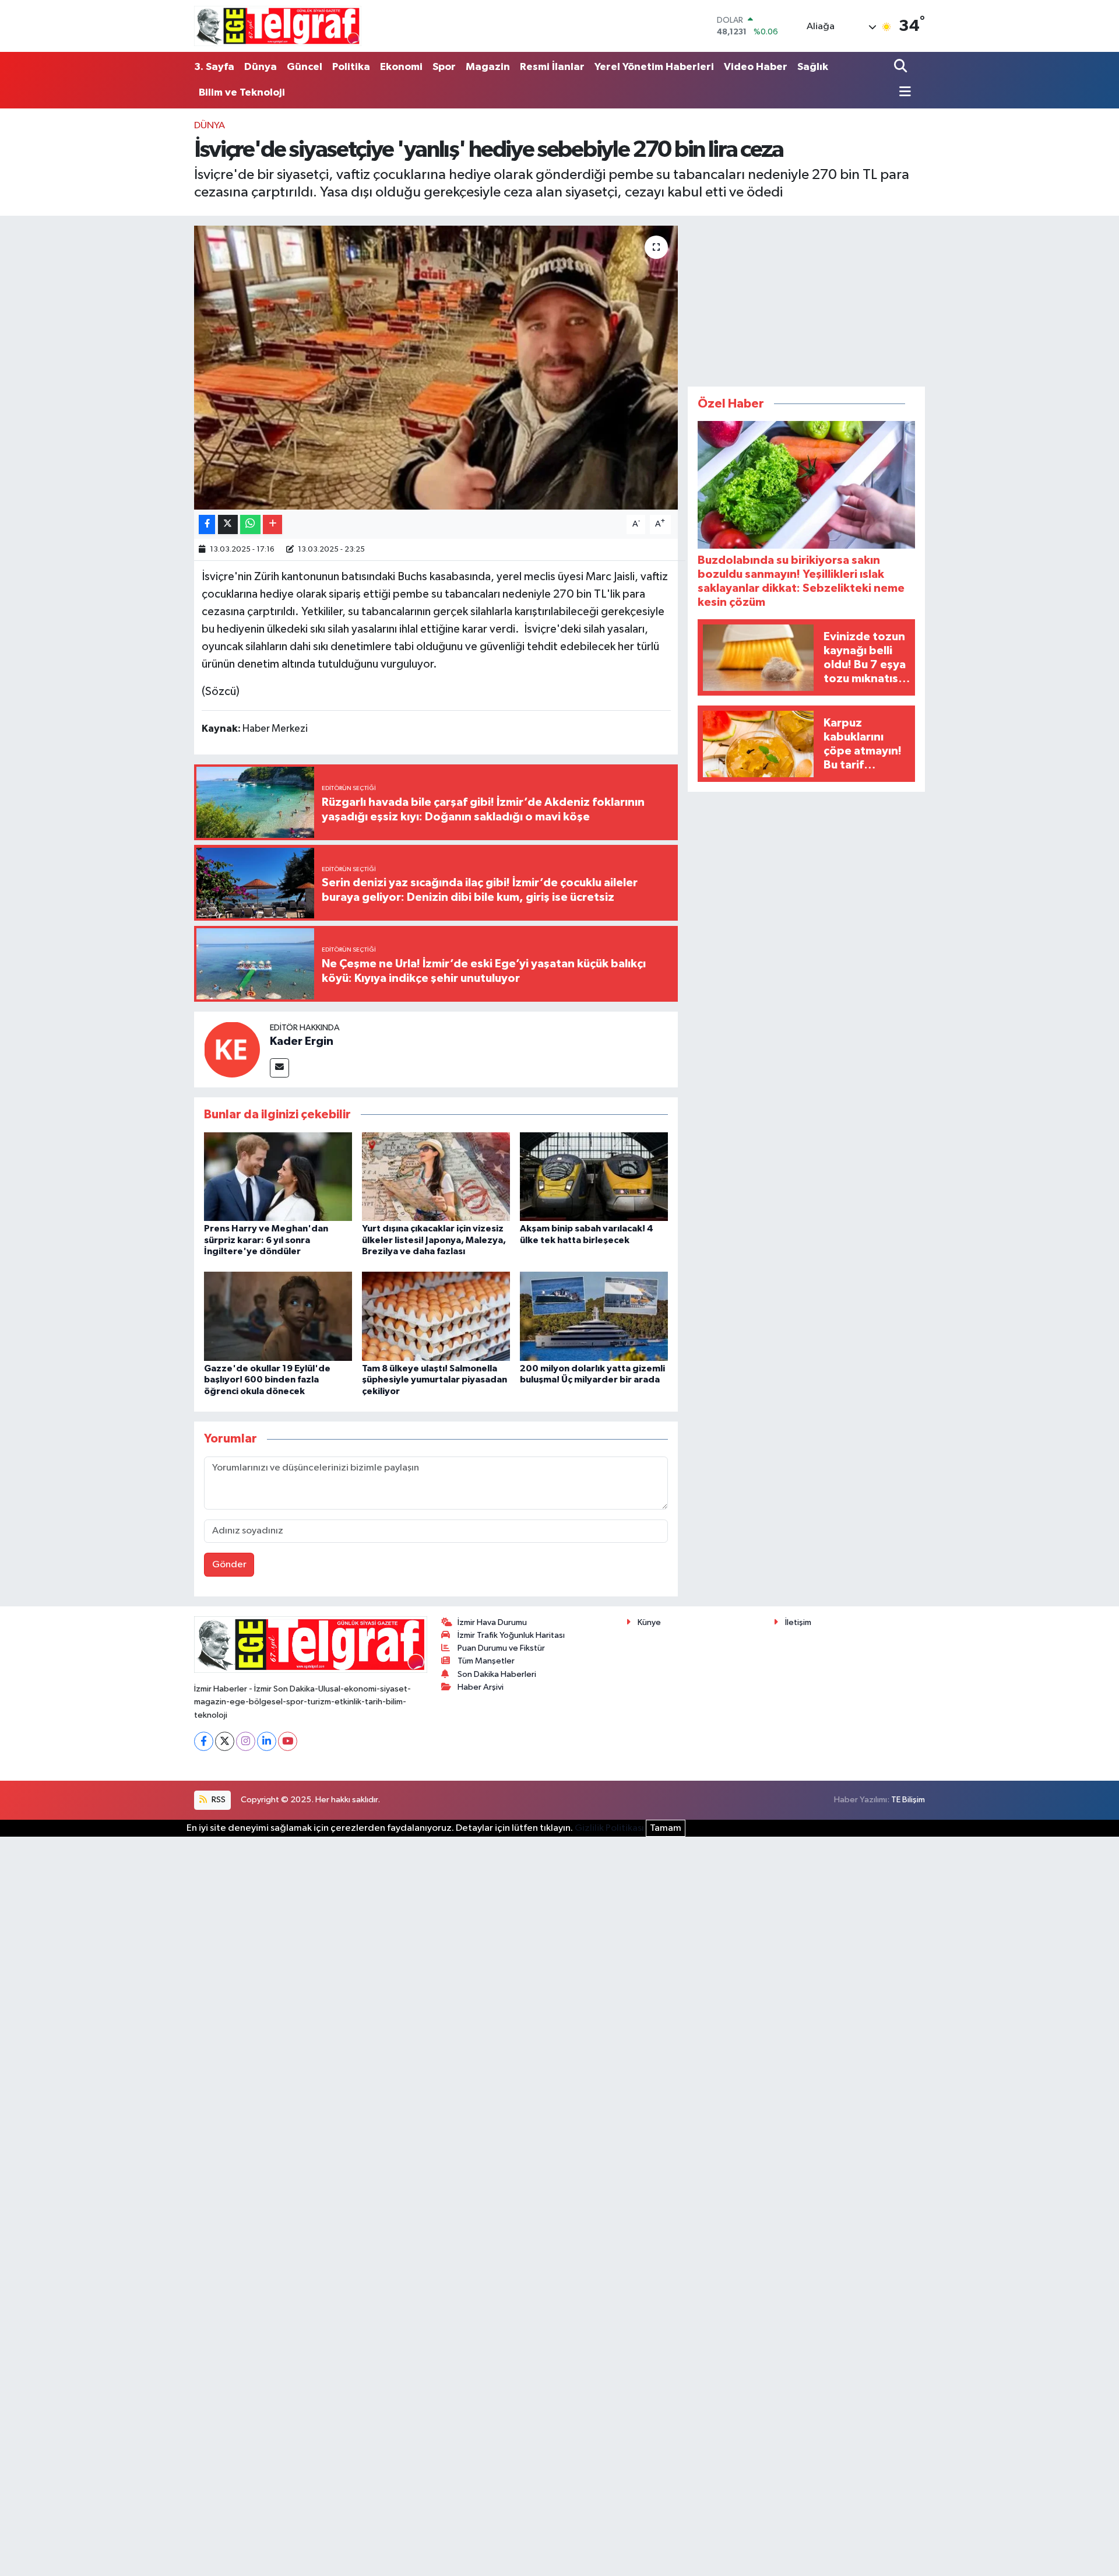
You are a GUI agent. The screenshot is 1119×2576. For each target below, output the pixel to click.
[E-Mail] (279, 1068)
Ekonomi (401, 67)
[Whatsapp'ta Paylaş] (250, 524)
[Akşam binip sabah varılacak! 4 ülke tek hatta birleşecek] (594, 1176)
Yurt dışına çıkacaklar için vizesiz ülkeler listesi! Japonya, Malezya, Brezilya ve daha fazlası (434, 1240)
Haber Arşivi (481, 1687)
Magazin (488, 67)
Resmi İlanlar (552, 67)
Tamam (666, 1828)
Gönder (229, 1565)
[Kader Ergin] (232, 1049)
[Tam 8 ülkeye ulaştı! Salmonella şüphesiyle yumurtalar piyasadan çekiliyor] (436, 1316)
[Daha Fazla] (272, 524)
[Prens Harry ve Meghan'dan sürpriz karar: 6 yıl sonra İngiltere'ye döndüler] (278, 1176)
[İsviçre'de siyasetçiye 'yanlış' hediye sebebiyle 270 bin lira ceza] (436, 368)
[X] (225, 1741)
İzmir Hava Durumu (492, 1622)
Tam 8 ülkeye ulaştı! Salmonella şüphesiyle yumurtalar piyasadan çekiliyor (434, 1380)
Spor (444, 67)
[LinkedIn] (267, 1741)
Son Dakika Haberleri (497, 1674)
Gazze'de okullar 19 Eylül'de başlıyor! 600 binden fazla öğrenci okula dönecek (267, 1380)
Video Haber (756, 67)
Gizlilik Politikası (609, 1828)
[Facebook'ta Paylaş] (207, 524)
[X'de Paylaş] (228, 524)
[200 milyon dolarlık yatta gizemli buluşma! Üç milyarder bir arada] (594, 1316)
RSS (218, 1800)
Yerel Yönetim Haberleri (654, 67)
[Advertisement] (807, 299)
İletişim (798, 1622)
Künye (649, 1622)
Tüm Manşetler (486, 1661)
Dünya (261, 67)
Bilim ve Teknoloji (242, 93)
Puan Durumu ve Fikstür (501, 1648)
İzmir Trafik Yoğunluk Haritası (511, 1635)
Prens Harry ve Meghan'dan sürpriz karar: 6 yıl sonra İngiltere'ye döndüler (266, 1240)
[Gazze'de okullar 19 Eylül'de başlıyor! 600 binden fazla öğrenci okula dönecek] (278, 1316)
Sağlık (813, 67)
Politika (351, 67)
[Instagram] (246, 1741)
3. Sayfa (214, 67)
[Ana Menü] (902, 93)
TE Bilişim (908, 1800)
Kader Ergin (302, 1041)
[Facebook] (204, 1741)
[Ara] (902, 67)
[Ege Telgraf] (278, 26)
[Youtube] (288, 1741)
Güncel (305, 67)
